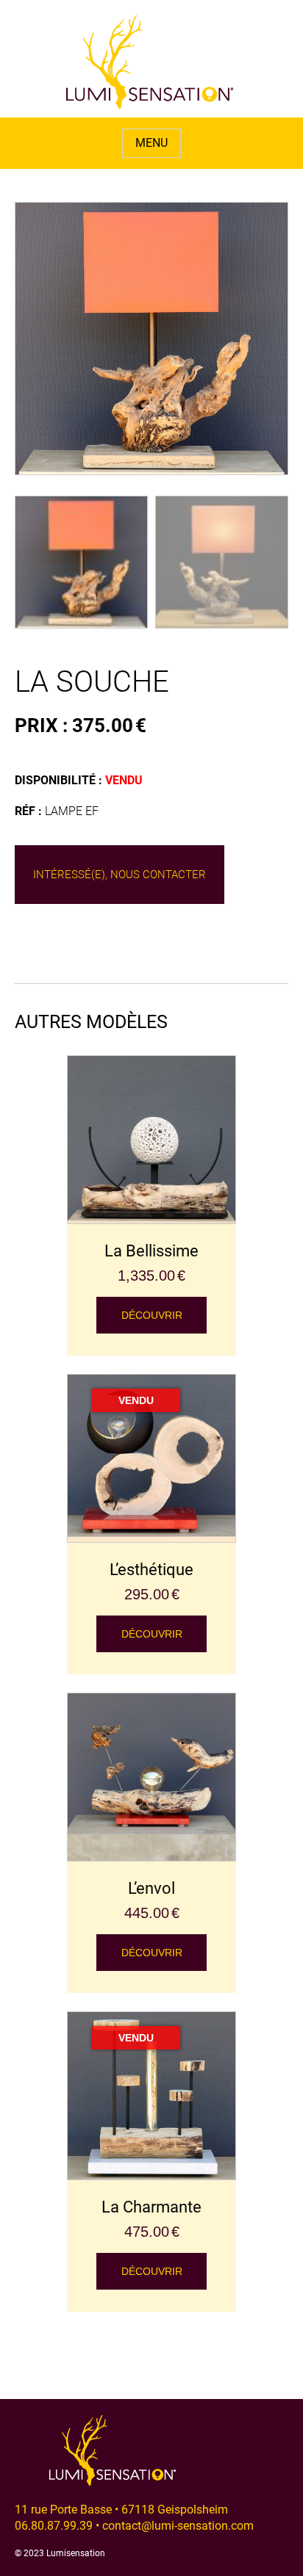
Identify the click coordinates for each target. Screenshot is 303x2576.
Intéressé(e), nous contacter (120, 875)
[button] (151, 375)
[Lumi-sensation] (150, 62)
